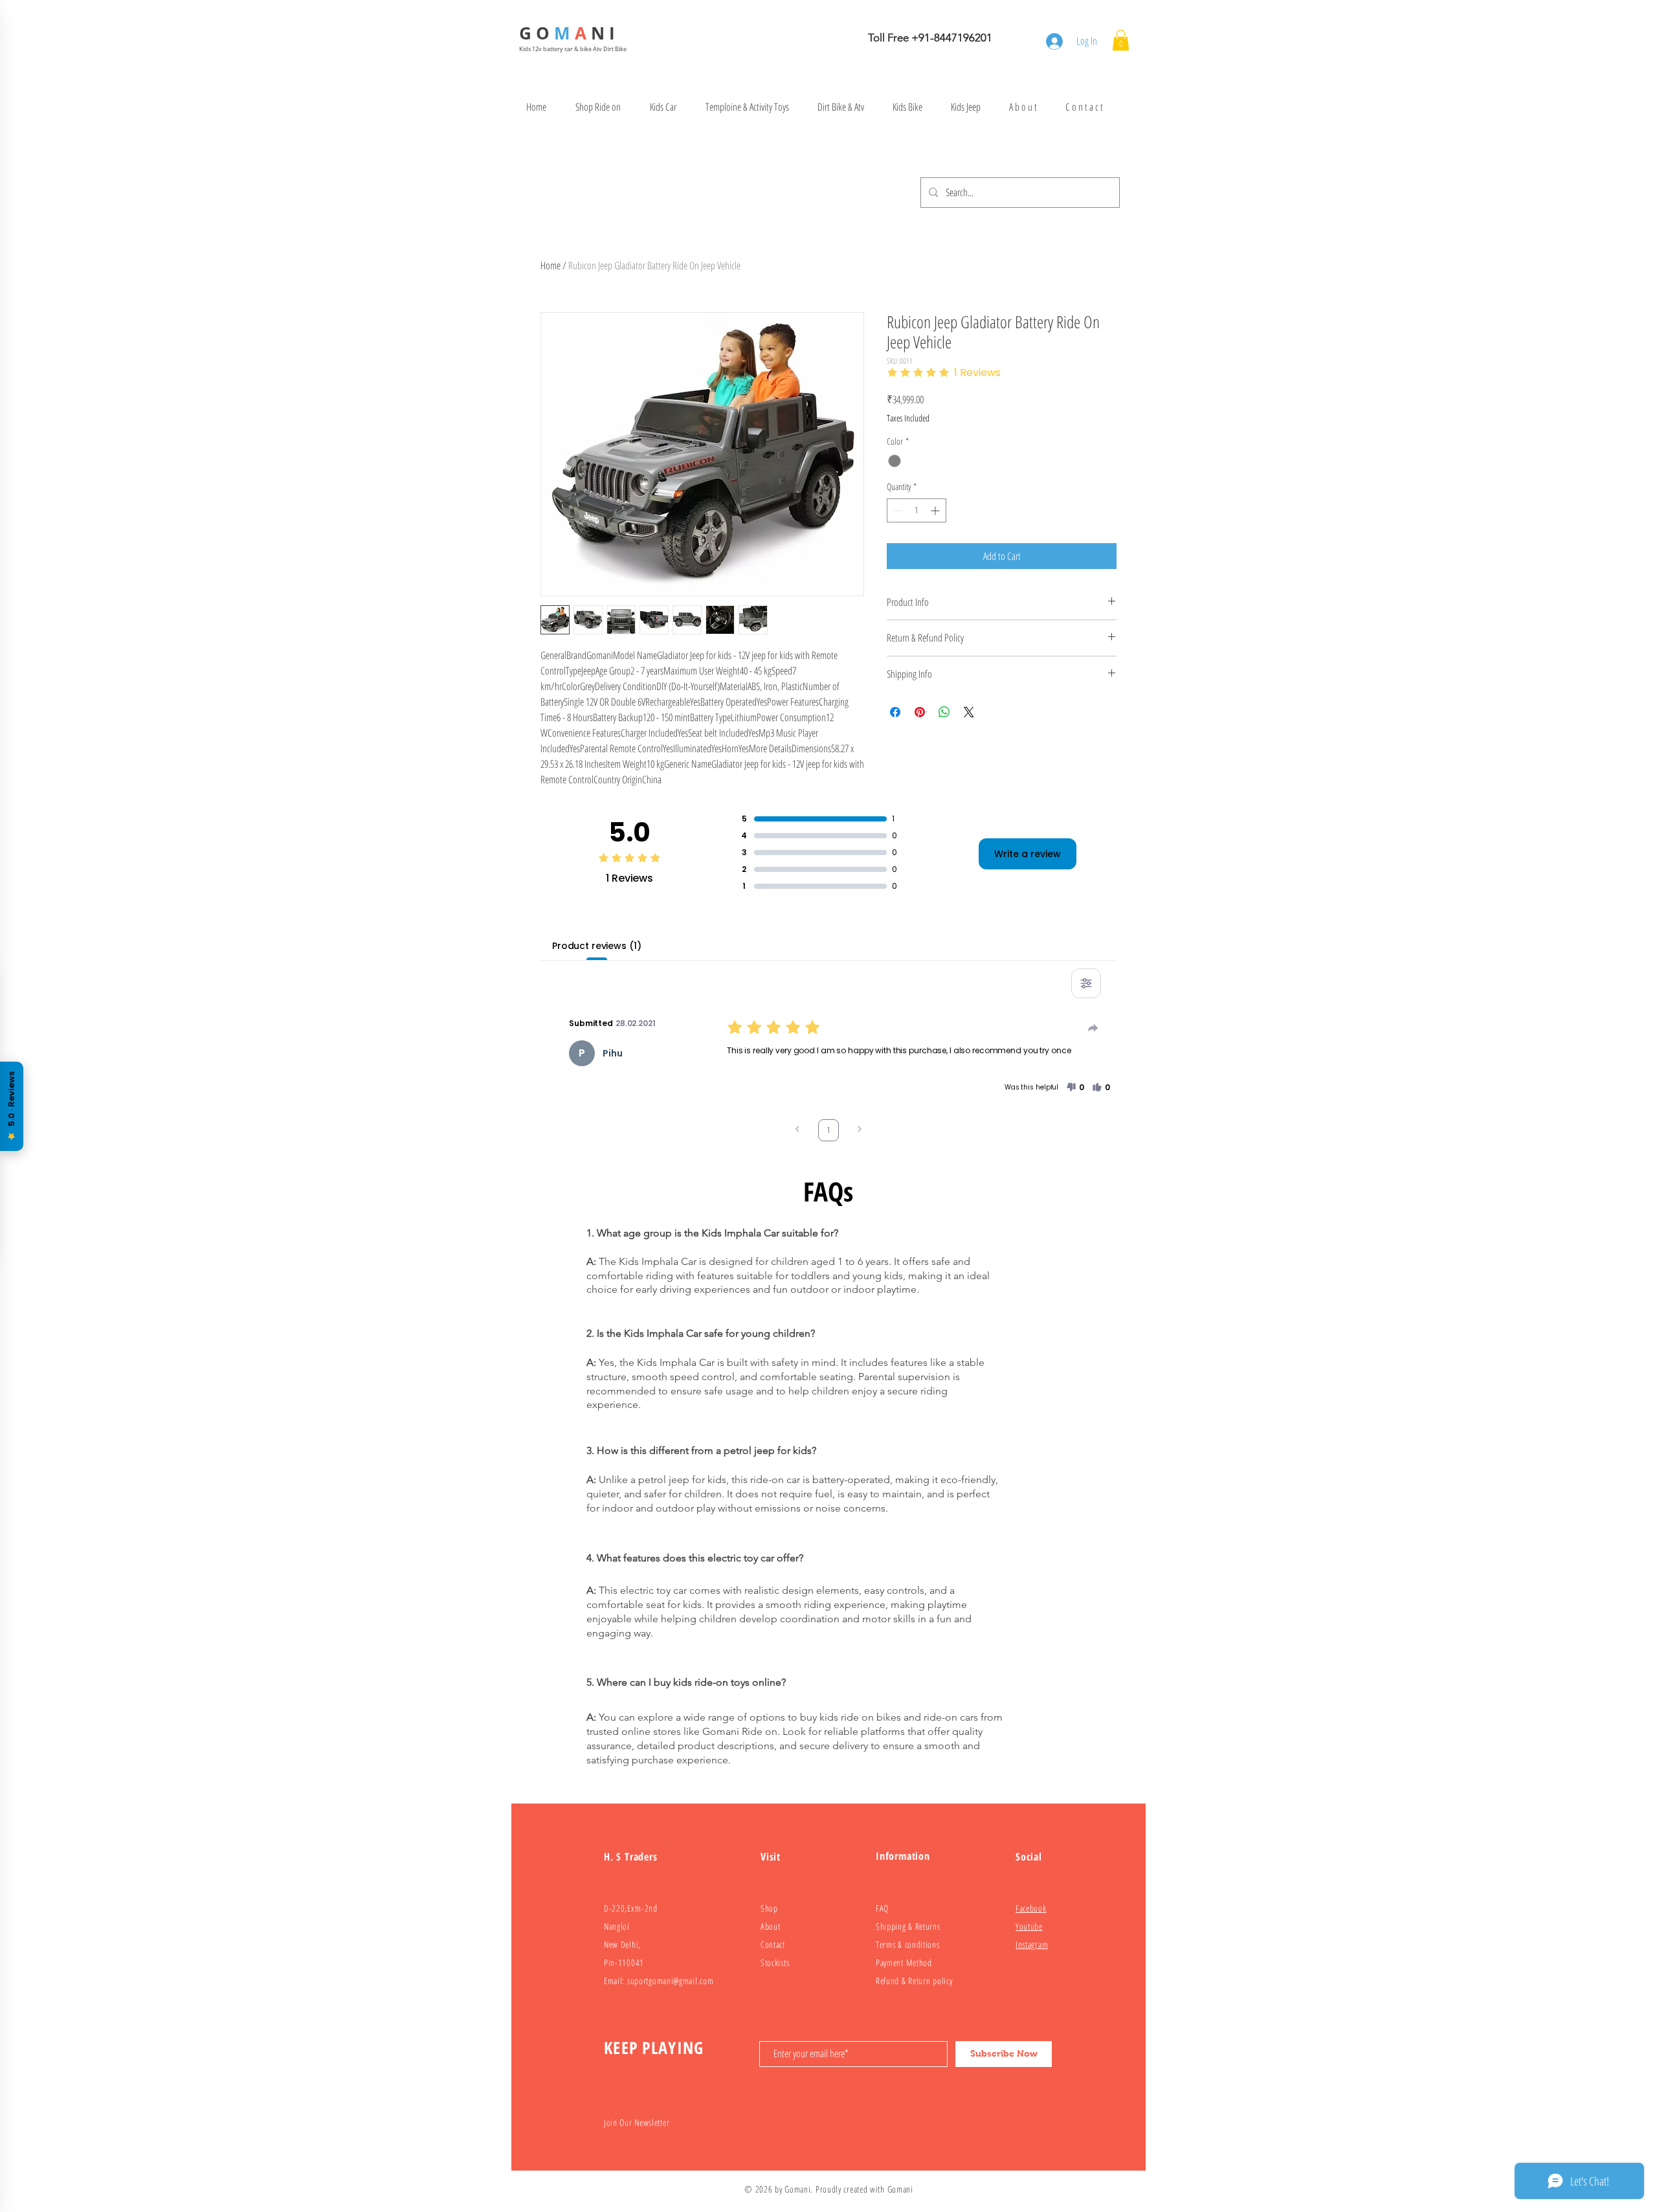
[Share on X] (969, 712)
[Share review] (1093, 1028)
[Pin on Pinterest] (920, 712)
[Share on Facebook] (895, 712)
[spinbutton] (917, 510)
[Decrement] (897, 510)
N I (605, 33)
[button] (1121, 40)
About (771, 1926)
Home (550, 265)
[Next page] (860, 1131)
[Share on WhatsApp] (944, 712)
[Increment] (936, 510)
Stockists (775, 1962)
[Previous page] (797, 1131)
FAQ (882, 1908)
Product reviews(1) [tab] (596, 946)
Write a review (1028, 854)
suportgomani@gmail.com (670, 1981)
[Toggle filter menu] (1086, 983)
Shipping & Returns (908, 1926)
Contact (773, 1944)
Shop (769, 1908)
